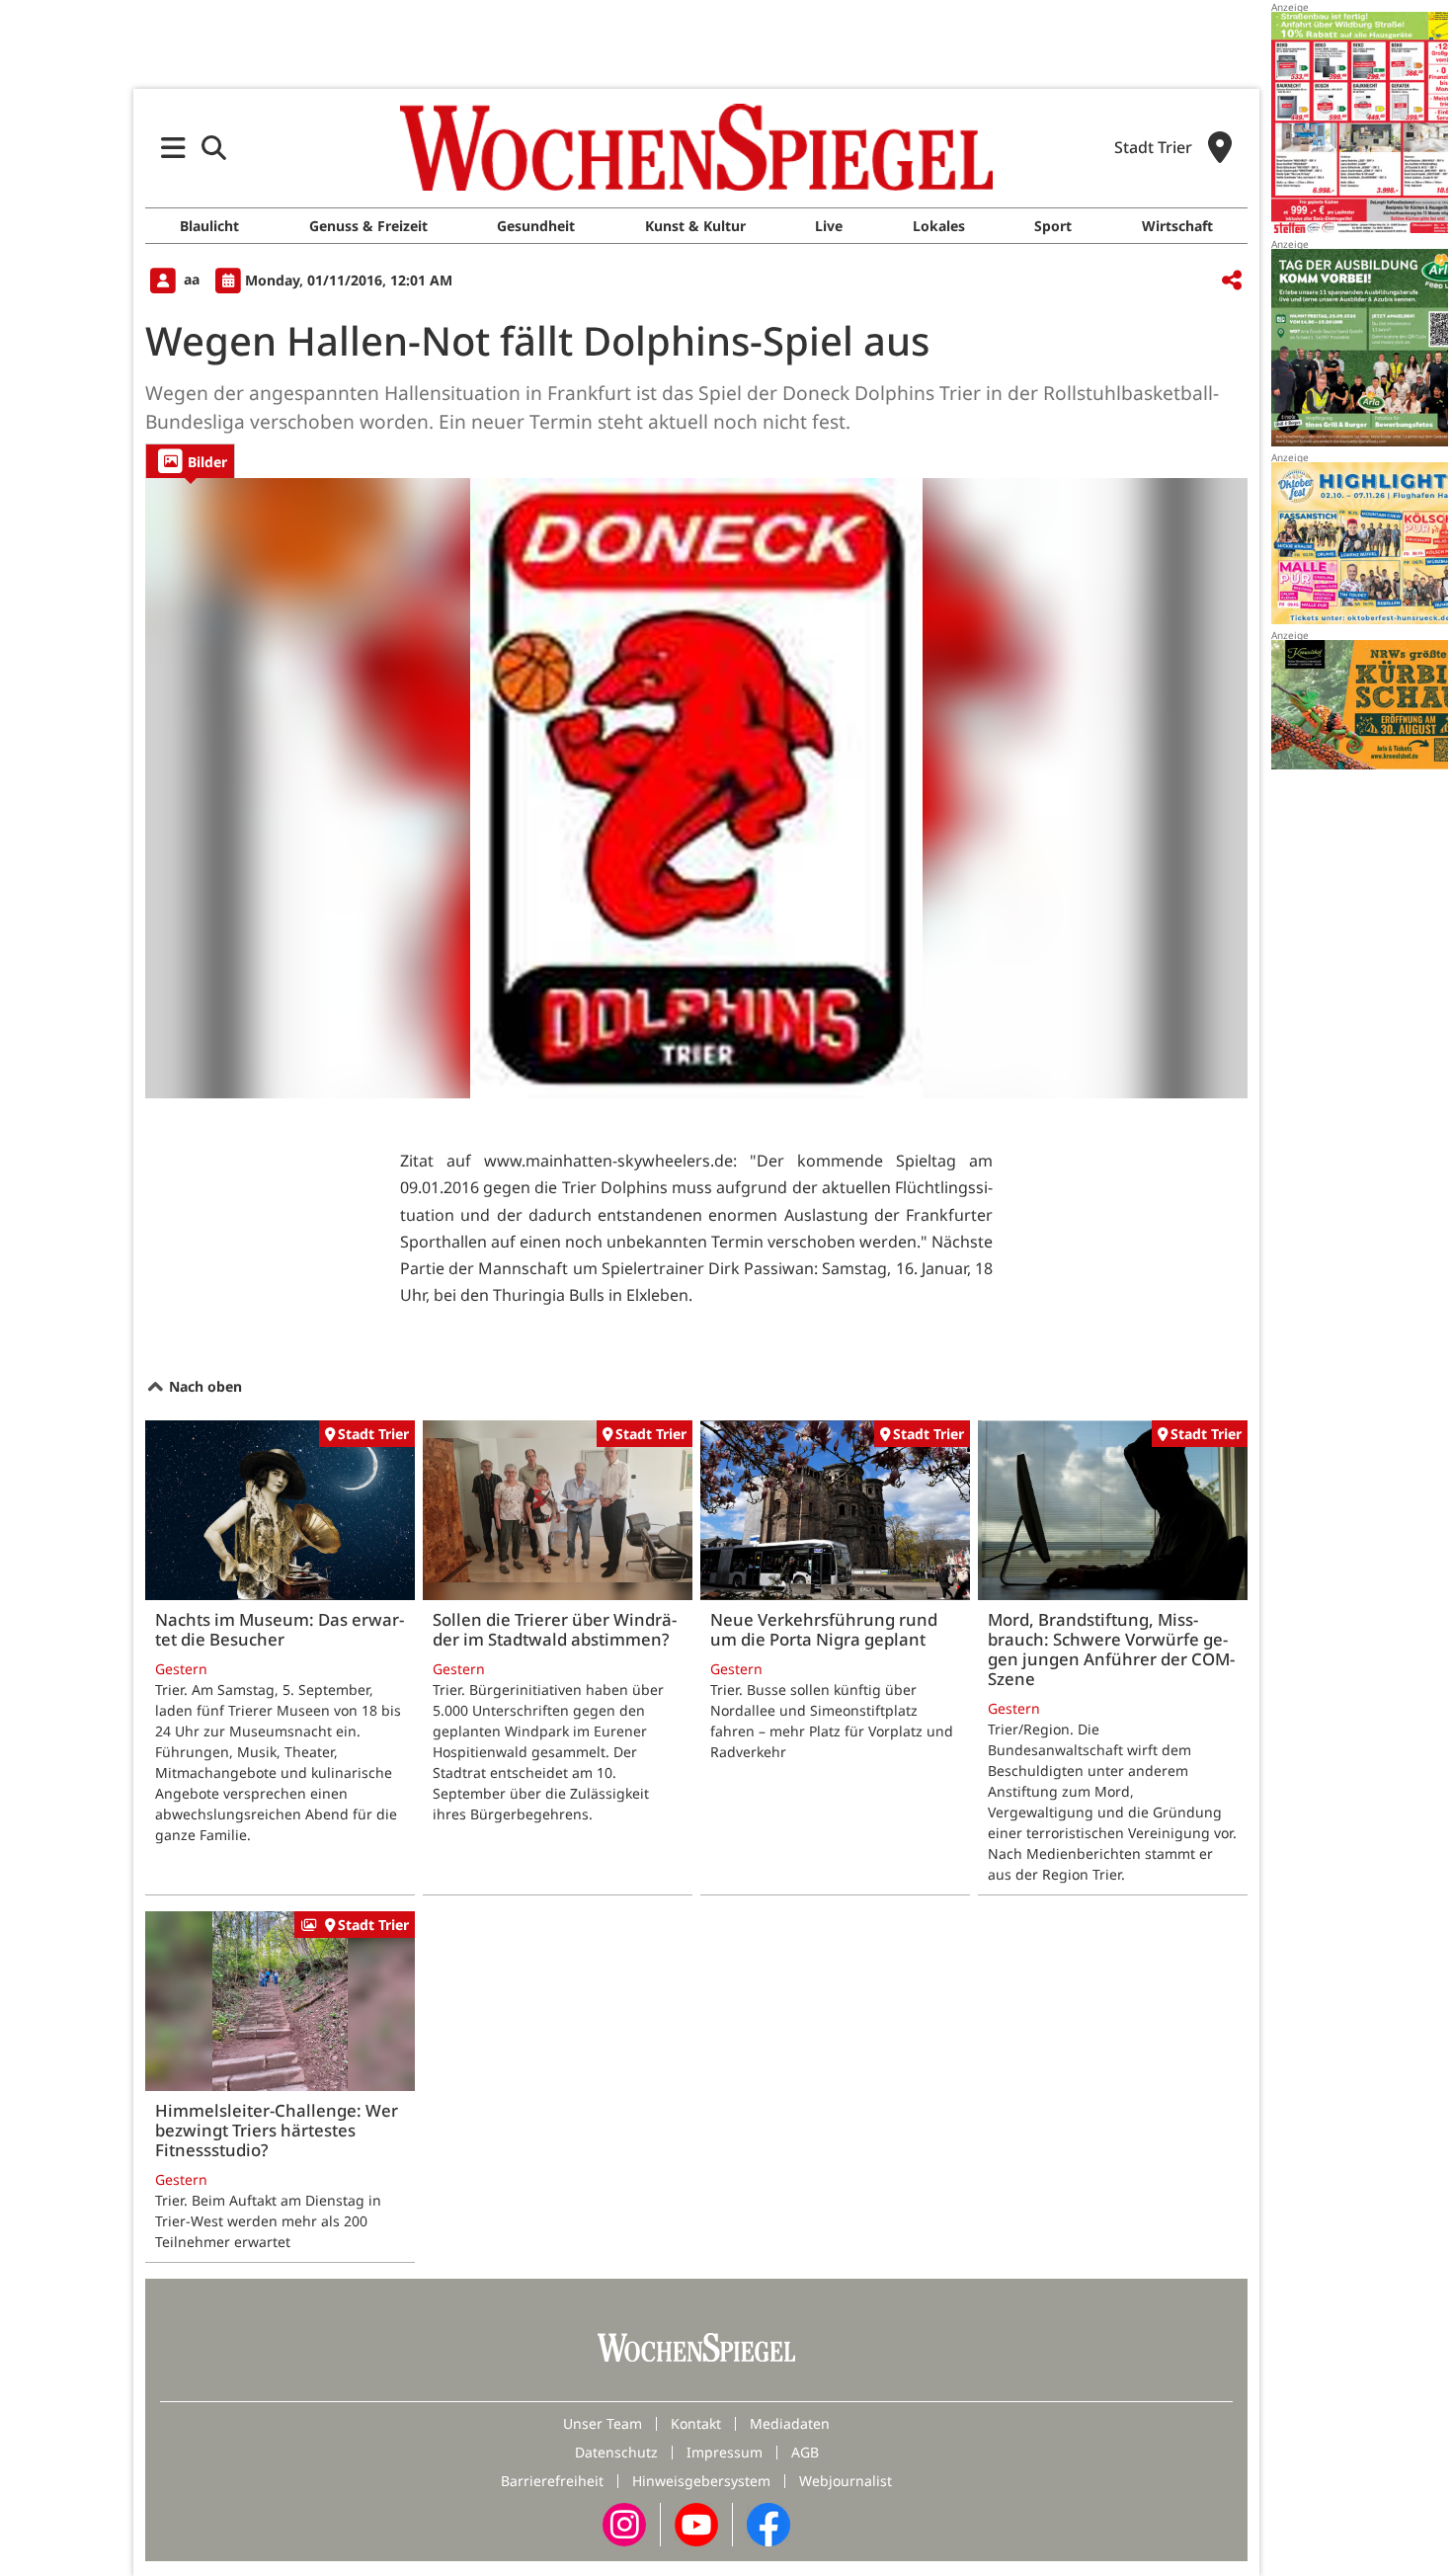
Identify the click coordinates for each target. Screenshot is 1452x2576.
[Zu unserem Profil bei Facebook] (768, 2523)
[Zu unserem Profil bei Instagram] (624, 2523)
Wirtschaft (1177, 226)
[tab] (190, 461)
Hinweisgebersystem (701, 2481)
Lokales (939, 226)
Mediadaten (790, 2423)
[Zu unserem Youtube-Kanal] (696, 2523)
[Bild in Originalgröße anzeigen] (696, 788)
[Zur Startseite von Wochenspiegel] (696, 147)
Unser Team (603, 2423)
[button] (173, 148)
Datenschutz (616, 2452)
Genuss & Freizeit (368, 226)
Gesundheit (536, 226)
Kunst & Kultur (695, 226)
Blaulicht (209, 226)
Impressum (725, 2452)
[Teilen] (1232, 281)
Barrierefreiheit (552, 2481)
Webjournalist (846, 2481)
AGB (805, 2452)
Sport (1053, 226)
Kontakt (696, 2423)
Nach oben (203, 1386)
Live (829, 226)
